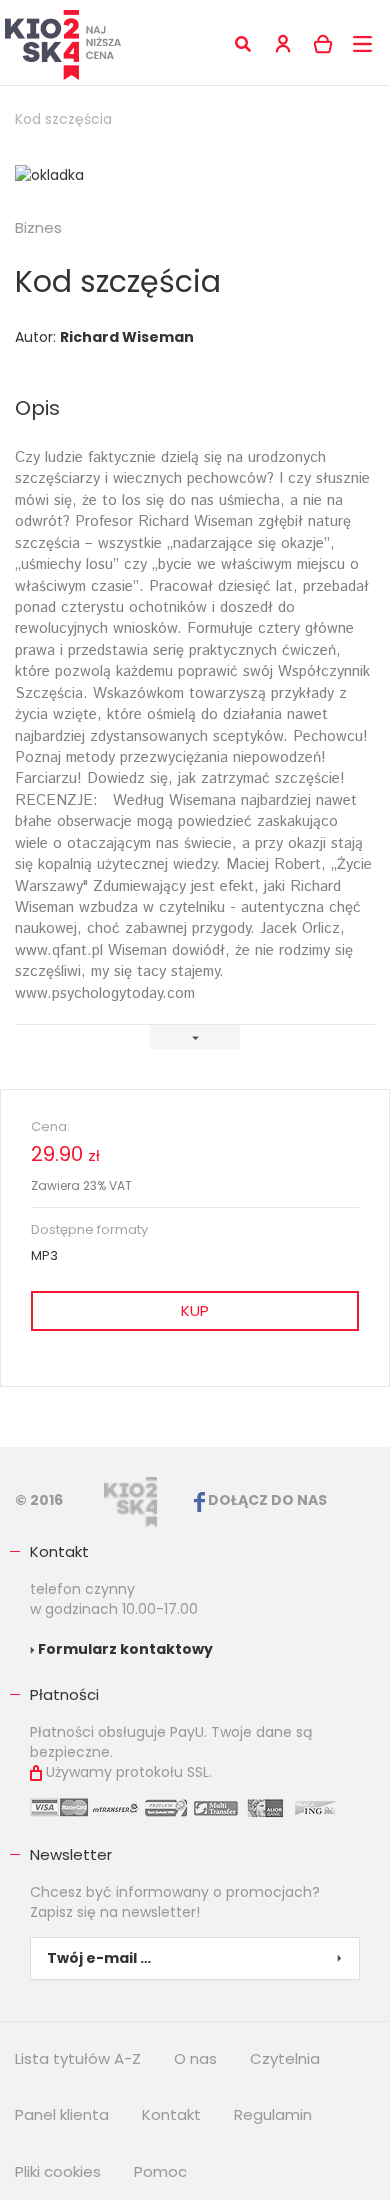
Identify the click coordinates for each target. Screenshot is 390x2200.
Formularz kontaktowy (124, 1649)
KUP (195, 1310)
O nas (195, 2058)
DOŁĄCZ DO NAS (266, 1500)
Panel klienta (62, 2114)
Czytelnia (285, 2058)
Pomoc (160, 2171)
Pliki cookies (58, 2171)
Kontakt (59, 1551)
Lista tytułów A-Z (78, 2058)
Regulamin (273, 2114)
